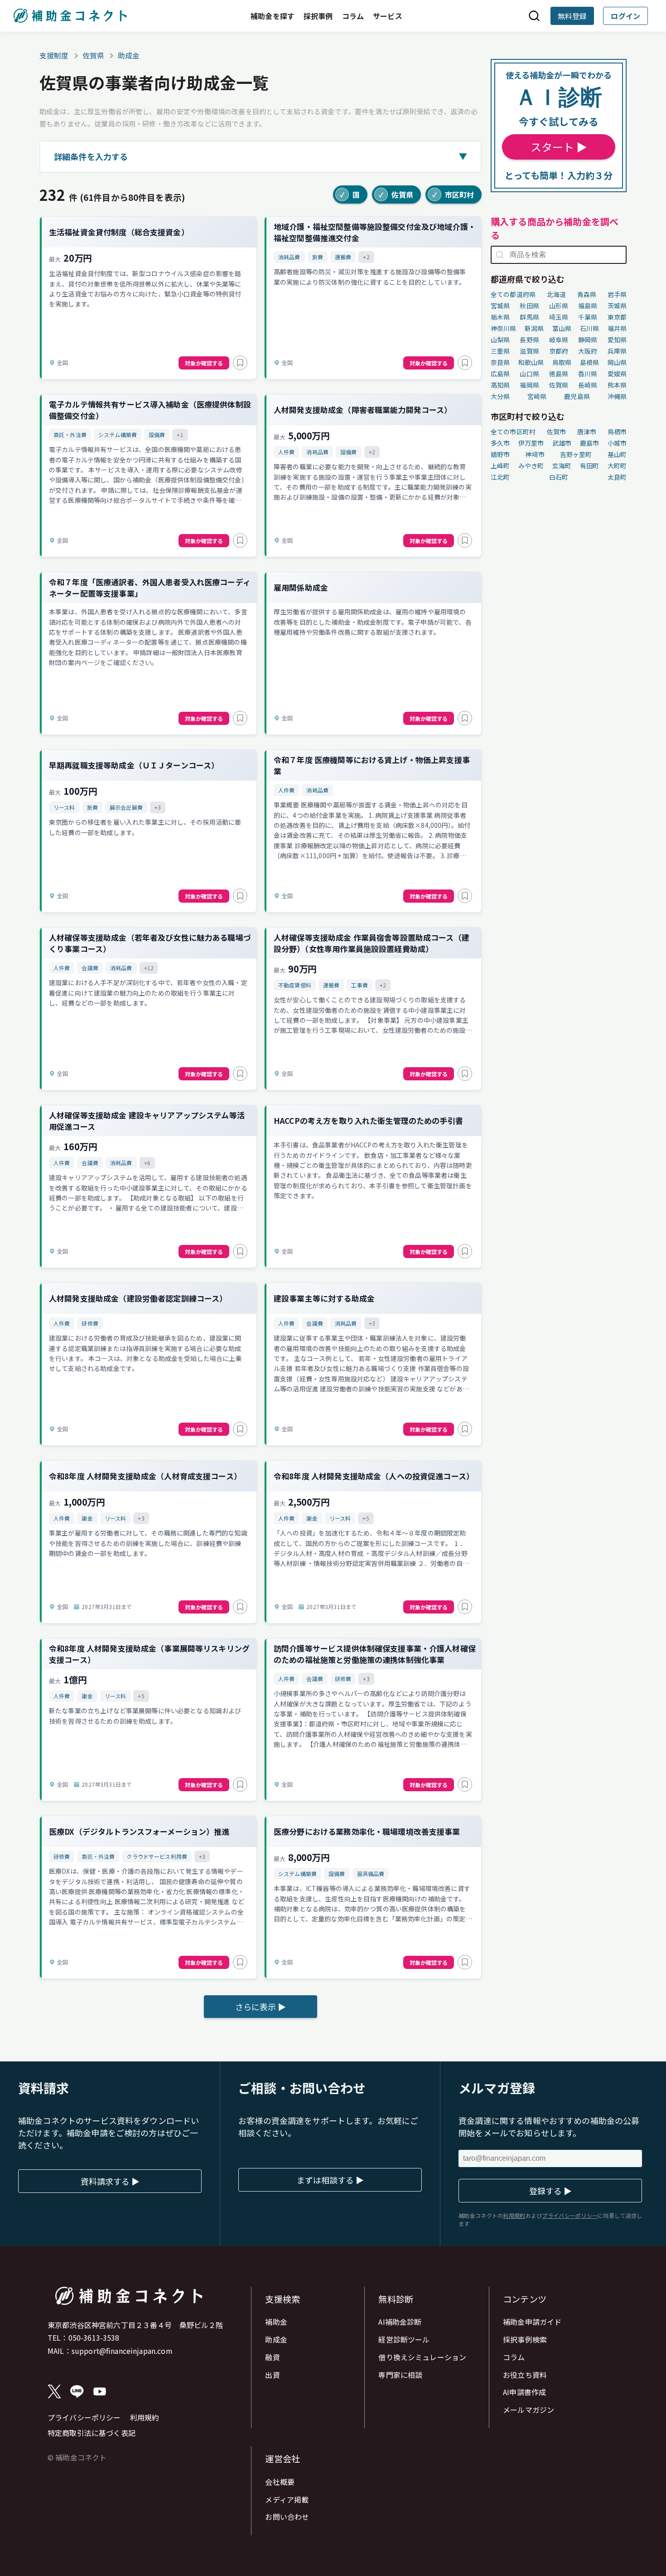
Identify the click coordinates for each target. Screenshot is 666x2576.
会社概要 (280, 2482)
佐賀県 (93, 55)
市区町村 (453, 194)
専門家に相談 (400, 2375)
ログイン (625, 16)
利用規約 (145, 2417)
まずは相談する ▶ (330, 2180)
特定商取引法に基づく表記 (92, 2433)
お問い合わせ (287, 2517)
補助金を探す (273, 16)
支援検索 (282, 2299)
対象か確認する (204, 363)
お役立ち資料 (525, 2375)
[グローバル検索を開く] (534, 16)
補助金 (276, 2322)
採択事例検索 (525, 2339)
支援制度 (54, 55)
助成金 (129, 55)
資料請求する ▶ (110, 2181)
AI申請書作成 (524, 2392)
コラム (353, 16)
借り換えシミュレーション (422, 2357)
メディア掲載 (287, 2499)
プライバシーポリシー (84, 2417)
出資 (272, 2375)
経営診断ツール (404, 2339)
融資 (272, 2357)
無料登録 (572, 16)
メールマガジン (528, 2410)
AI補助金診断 (400, 2322)
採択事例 (318, 16)
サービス (388, 16)
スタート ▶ (559, 147)
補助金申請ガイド (532, 2322)
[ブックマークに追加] (240, 363)
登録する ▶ (550, 2191)
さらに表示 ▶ (261, 2007)
